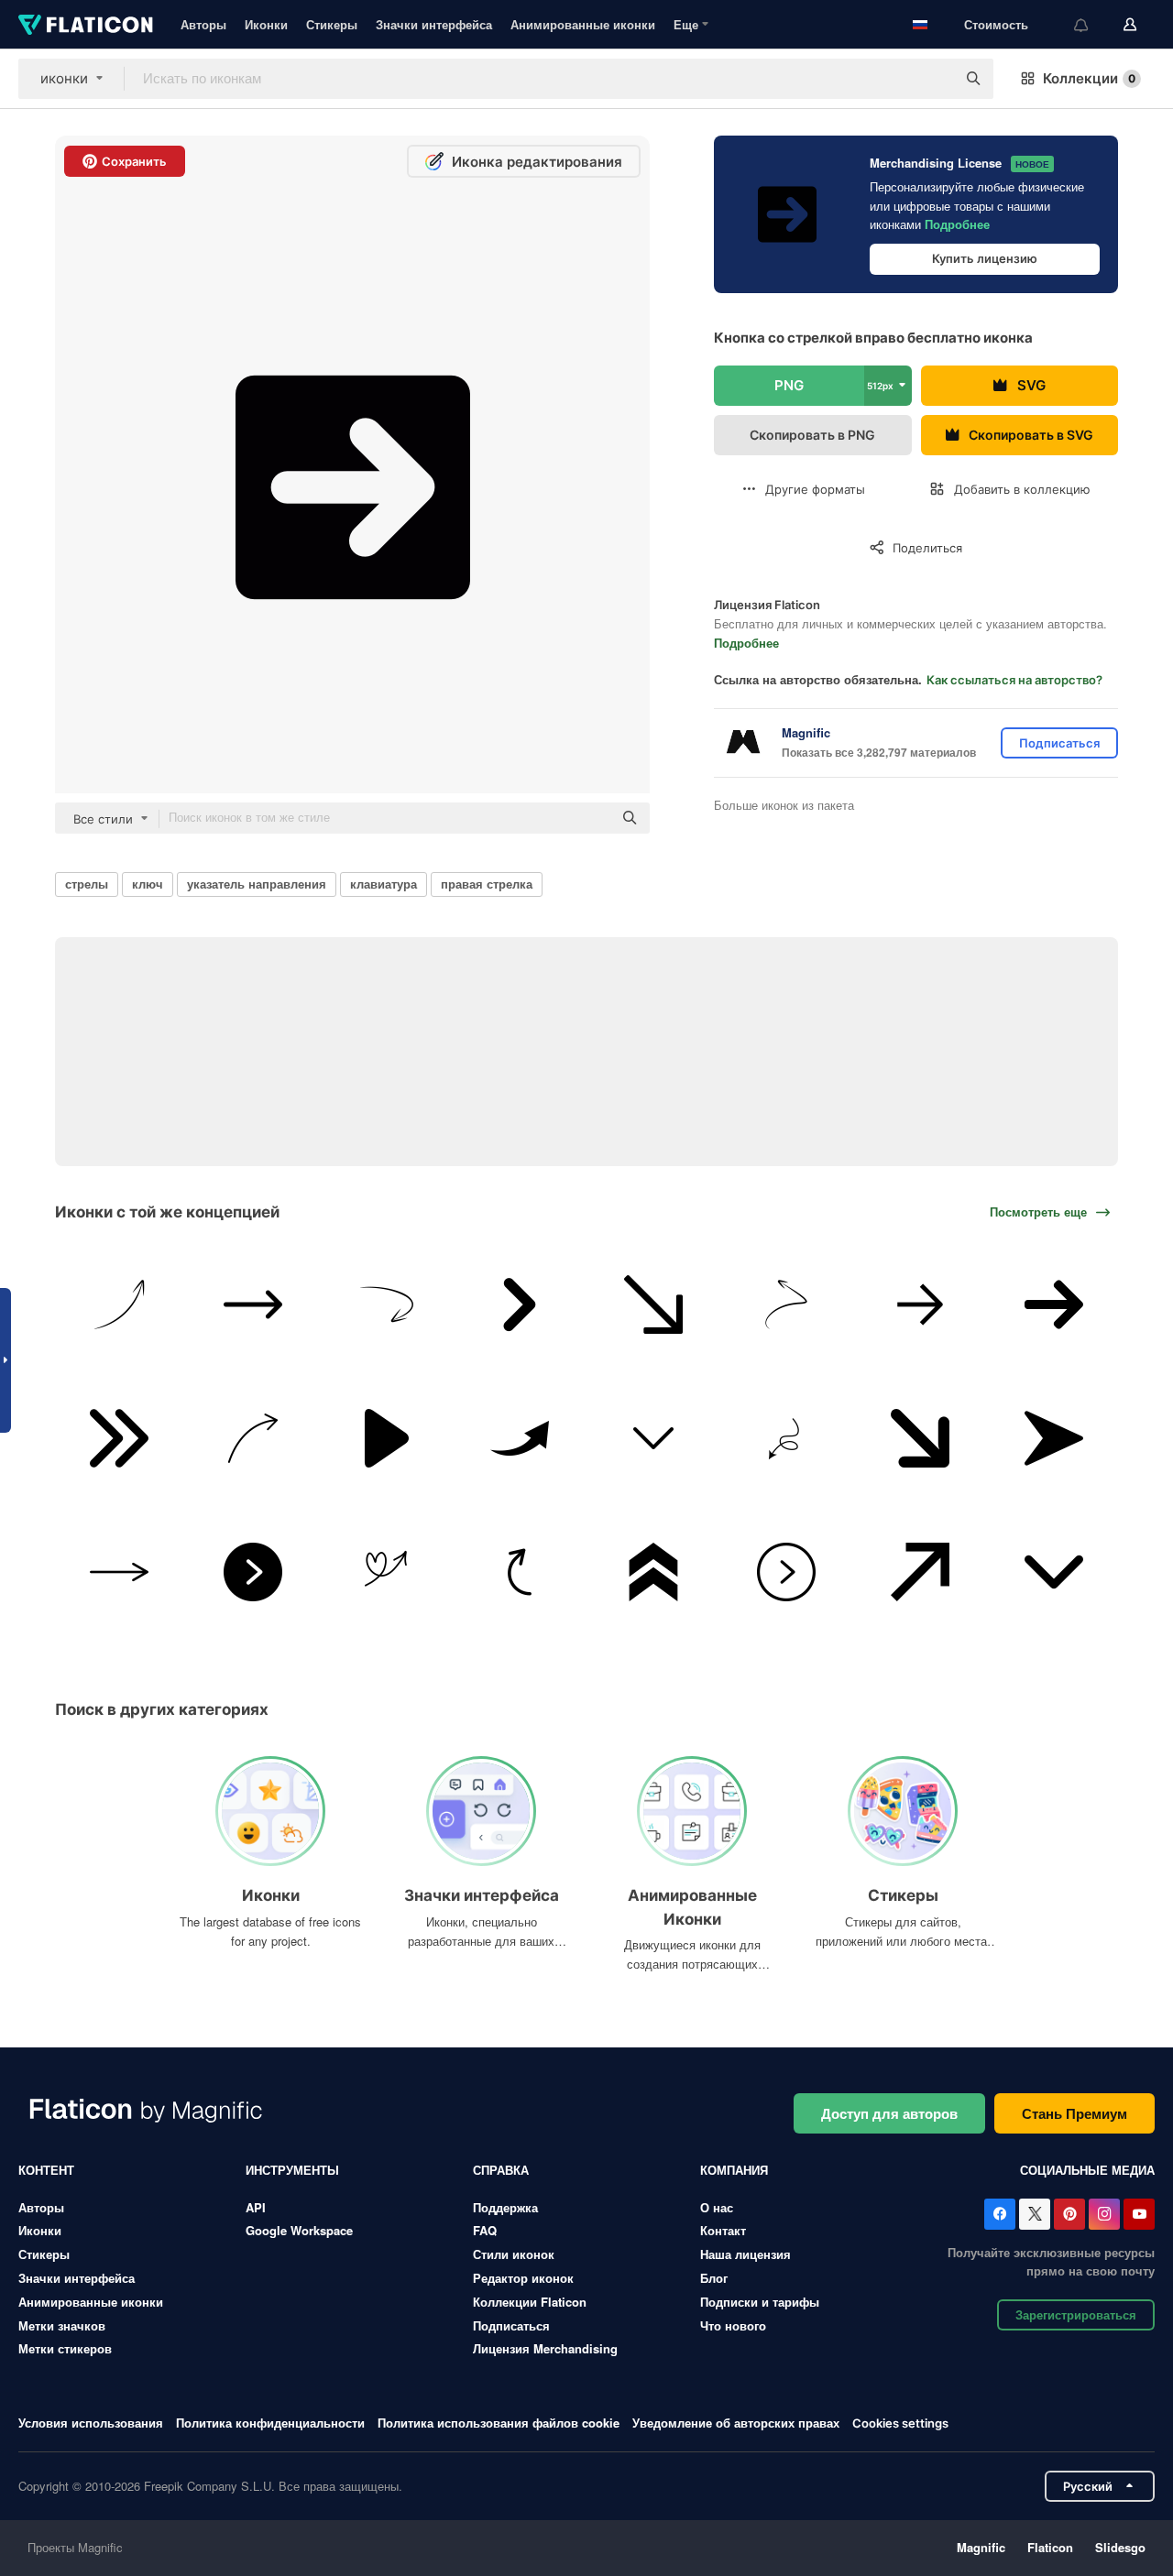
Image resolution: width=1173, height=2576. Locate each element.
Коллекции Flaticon (530, 2302)
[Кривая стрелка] (520, 1572)
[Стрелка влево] (386, 1305)
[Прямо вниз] (654, 1305)
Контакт (723, 2230)
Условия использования (91, 2423)
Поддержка (505, 2207)
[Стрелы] (921, 1439)
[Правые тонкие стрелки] (120, 1439)
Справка (501, 2170)
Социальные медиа (1087, 2170)
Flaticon (1050, 2547)
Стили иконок (514, 2254)
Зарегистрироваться (1076, 2314)
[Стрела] (520, 1305)
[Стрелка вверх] (120, 1305)
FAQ (485, 2230)
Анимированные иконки (583, 24)
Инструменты (292, 2170)
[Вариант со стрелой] (787, 1305)
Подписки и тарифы (760, 2302)
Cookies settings (900, 2423)
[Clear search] (933, 79)
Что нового (733, 2325)
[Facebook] (1000, 2214)
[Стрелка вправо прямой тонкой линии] (120, 1572)
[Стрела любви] (386, 1572)
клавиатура (384, 884)
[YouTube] (1139, 2214)
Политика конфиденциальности (270, 2423)
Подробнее (957, 224)
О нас (717, 2207)
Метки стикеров (65, 2348)
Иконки (266, 24)
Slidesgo (1120, 2547)
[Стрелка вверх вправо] (921, 1572)
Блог (714, 2278)
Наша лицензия (745, 2254)
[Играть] (386, 1439)
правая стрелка (487, 884)
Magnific (981, 2547)
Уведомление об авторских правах (736, 2423)
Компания (734, 2170)
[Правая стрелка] (253, 1305)
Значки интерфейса (434, 24)
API (256, 2207)
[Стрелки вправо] (253, 1439)
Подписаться (511, 2325)
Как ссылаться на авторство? (1014, 680)
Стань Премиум (1074, 2113)
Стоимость (996, 24)
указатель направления (257, 884)
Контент (46, 2170)
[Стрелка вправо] (253, 1572)
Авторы (203, 24)
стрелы (87, 884)
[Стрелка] (921, 1305)
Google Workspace (299, 2230)
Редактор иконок (523, 2278)
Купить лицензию (985, 258)
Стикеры (332, 24)
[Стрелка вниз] (654, 1439)
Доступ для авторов (889, 2113)
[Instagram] (1104, 2214)
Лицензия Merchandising (545, 2348)
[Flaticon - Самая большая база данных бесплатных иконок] (86, 25)
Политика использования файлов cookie (499, 2423)
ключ (148, 884)
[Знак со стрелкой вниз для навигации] (1053, 1572)
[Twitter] (1035, 2214)
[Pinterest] (1069, 2214)
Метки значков (62, 2325)
